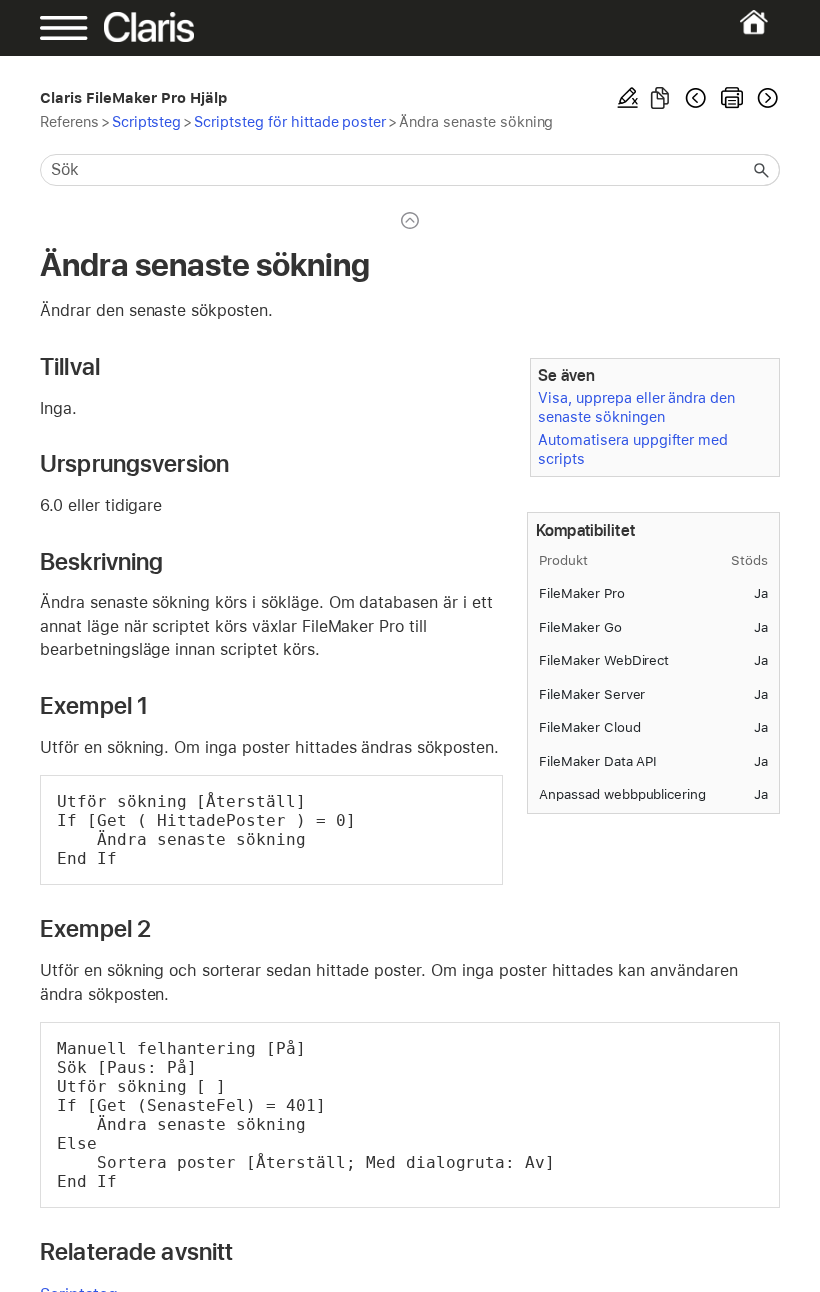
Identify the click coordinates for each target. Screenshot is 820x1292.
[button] (762, 170)
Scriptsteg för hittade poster (290, 121)
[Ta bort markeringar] (628, 98)
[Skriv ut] (732, 98)
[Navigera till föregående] (696, 98)
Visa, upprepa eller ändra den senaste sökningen (636, 407)
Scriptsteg (147, 121)
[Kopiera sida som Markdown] (660, 98)
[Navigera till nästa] (766, 98)
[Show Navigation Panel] (75, 28)
